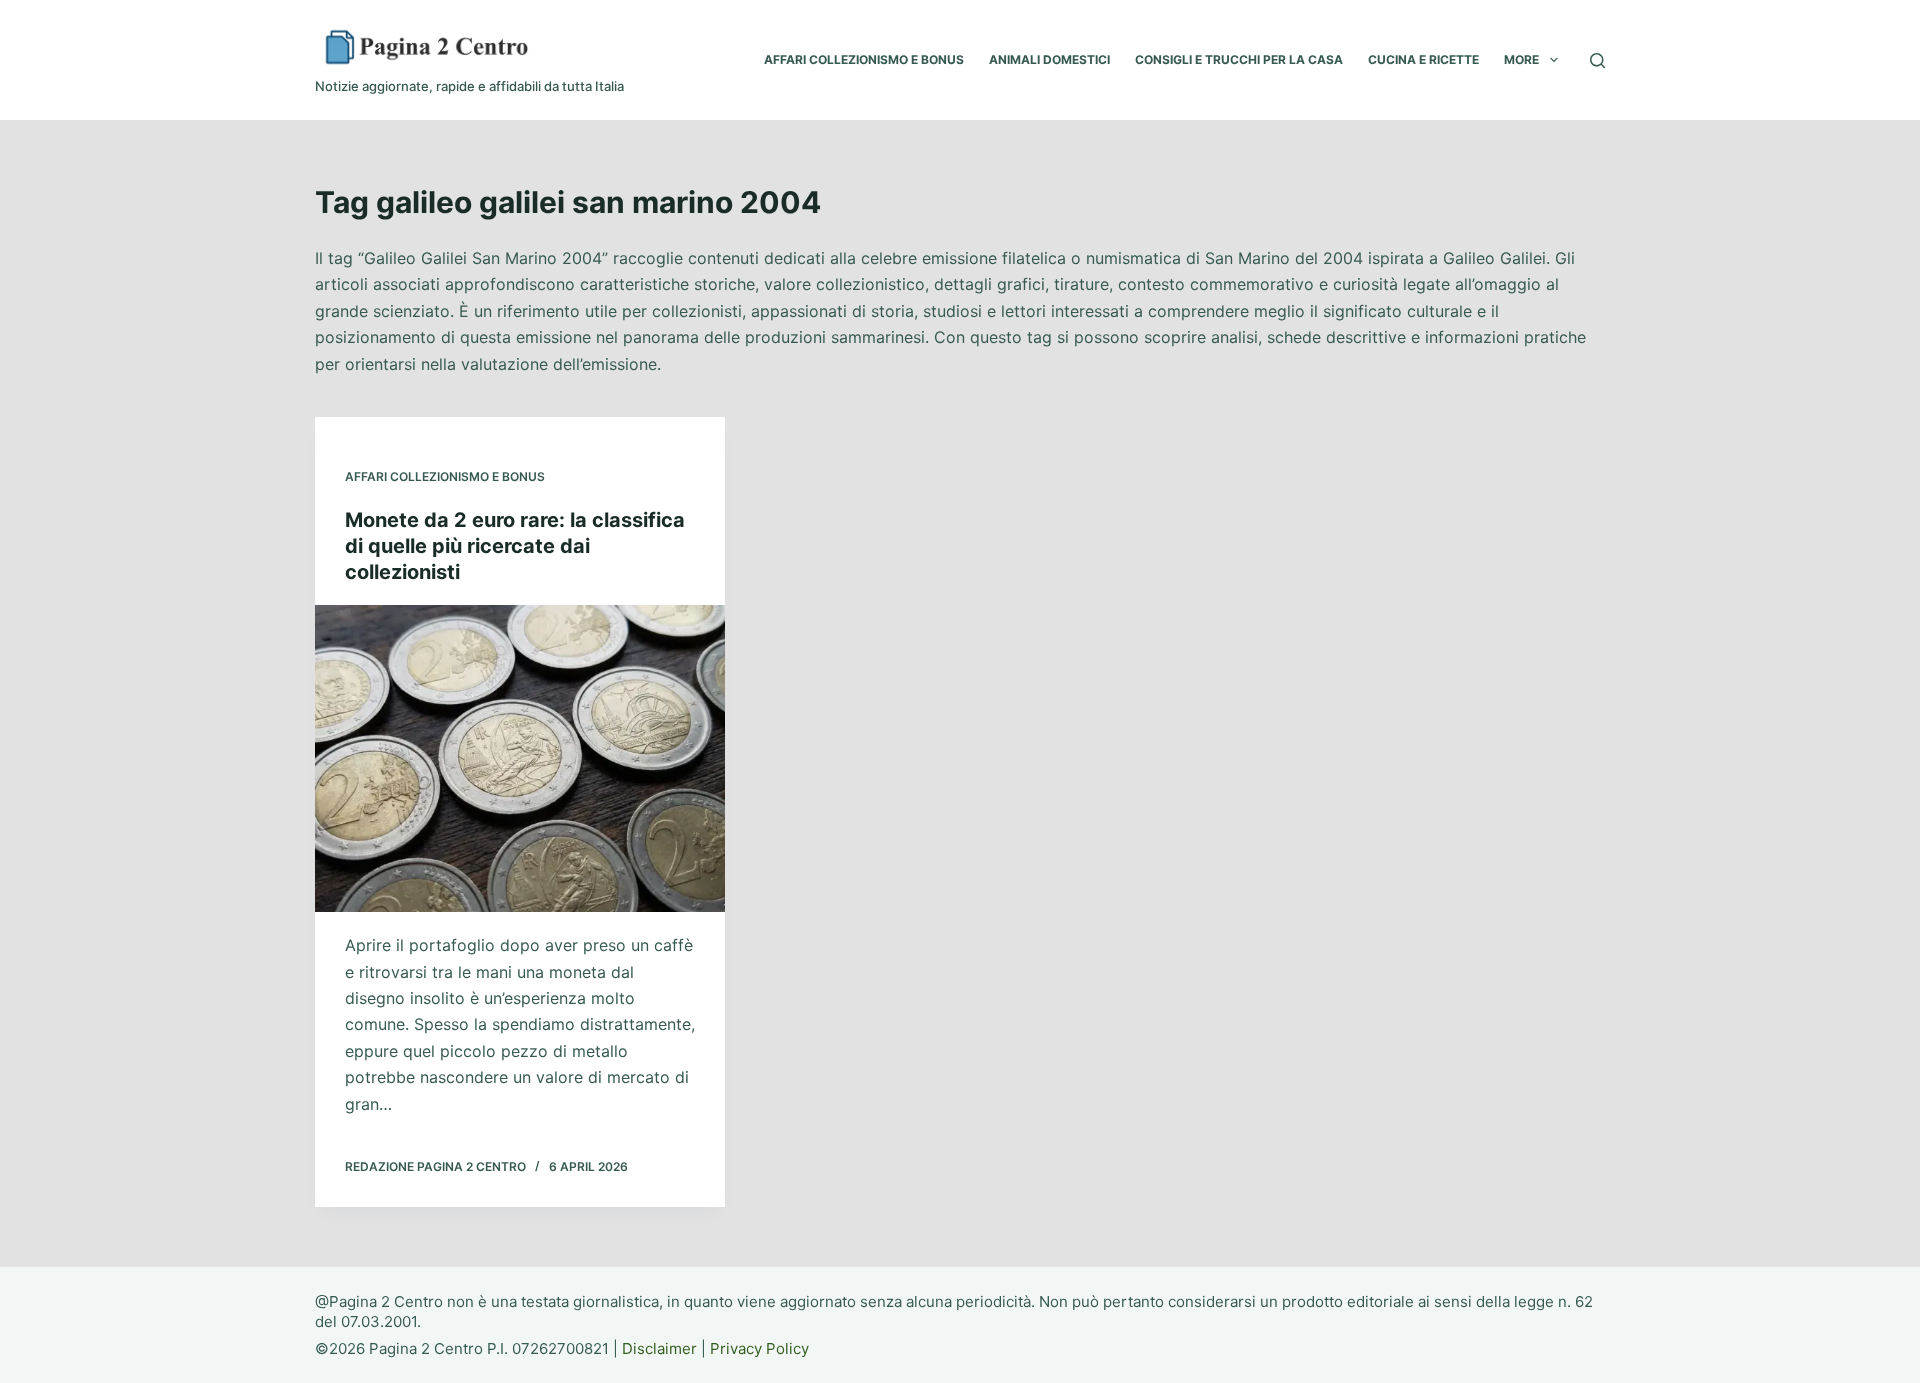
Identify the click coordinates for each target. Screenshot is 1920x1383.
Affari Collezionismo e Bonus (445, 476)
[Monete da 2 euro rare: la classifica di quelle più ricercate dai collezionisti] (520, 759)
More (1521, 59)
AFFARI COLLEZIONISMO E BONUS (864, 59)
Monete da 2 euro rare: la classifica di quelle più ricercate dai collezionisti (515, 546)
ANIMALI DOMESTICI (1049, 59)
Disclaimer (659, 1348)
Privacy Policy (759, 1348)
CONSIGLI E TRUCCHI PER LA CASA (1239, 59)
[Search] (1597, 60)
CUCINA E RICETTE (1423, 59)
